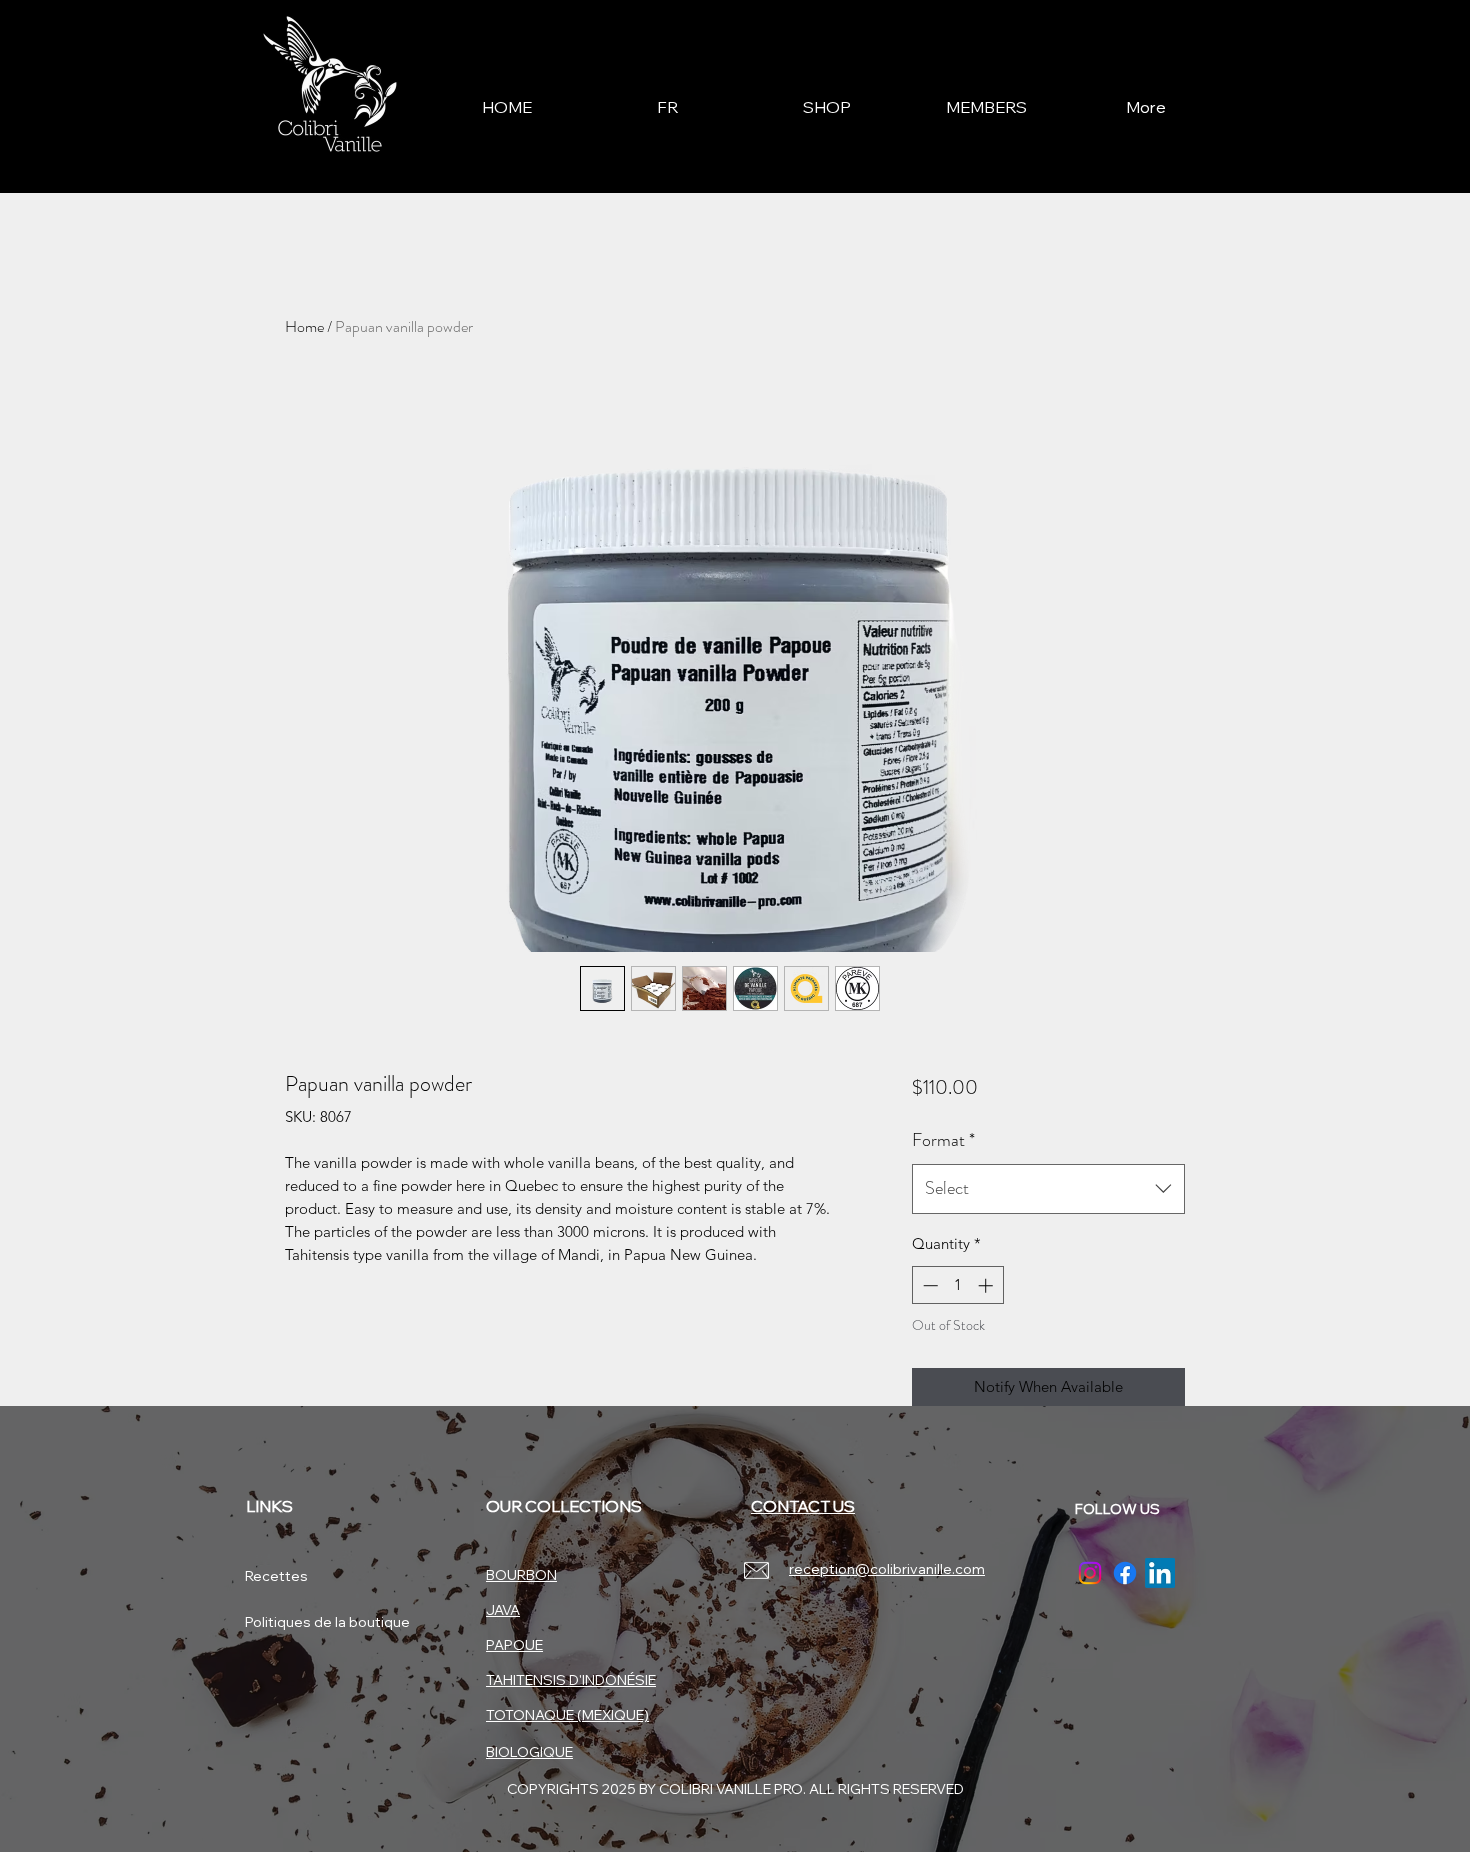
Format (943, 1140)
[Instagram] (1090, 1573)
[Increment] (987, 1285)
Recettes (276, 1576)
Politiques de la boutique (315, 1622)
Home (304, 326)
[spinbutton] (957, 1285)
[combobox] (1048, 1189)
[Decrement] (928, 1285)
